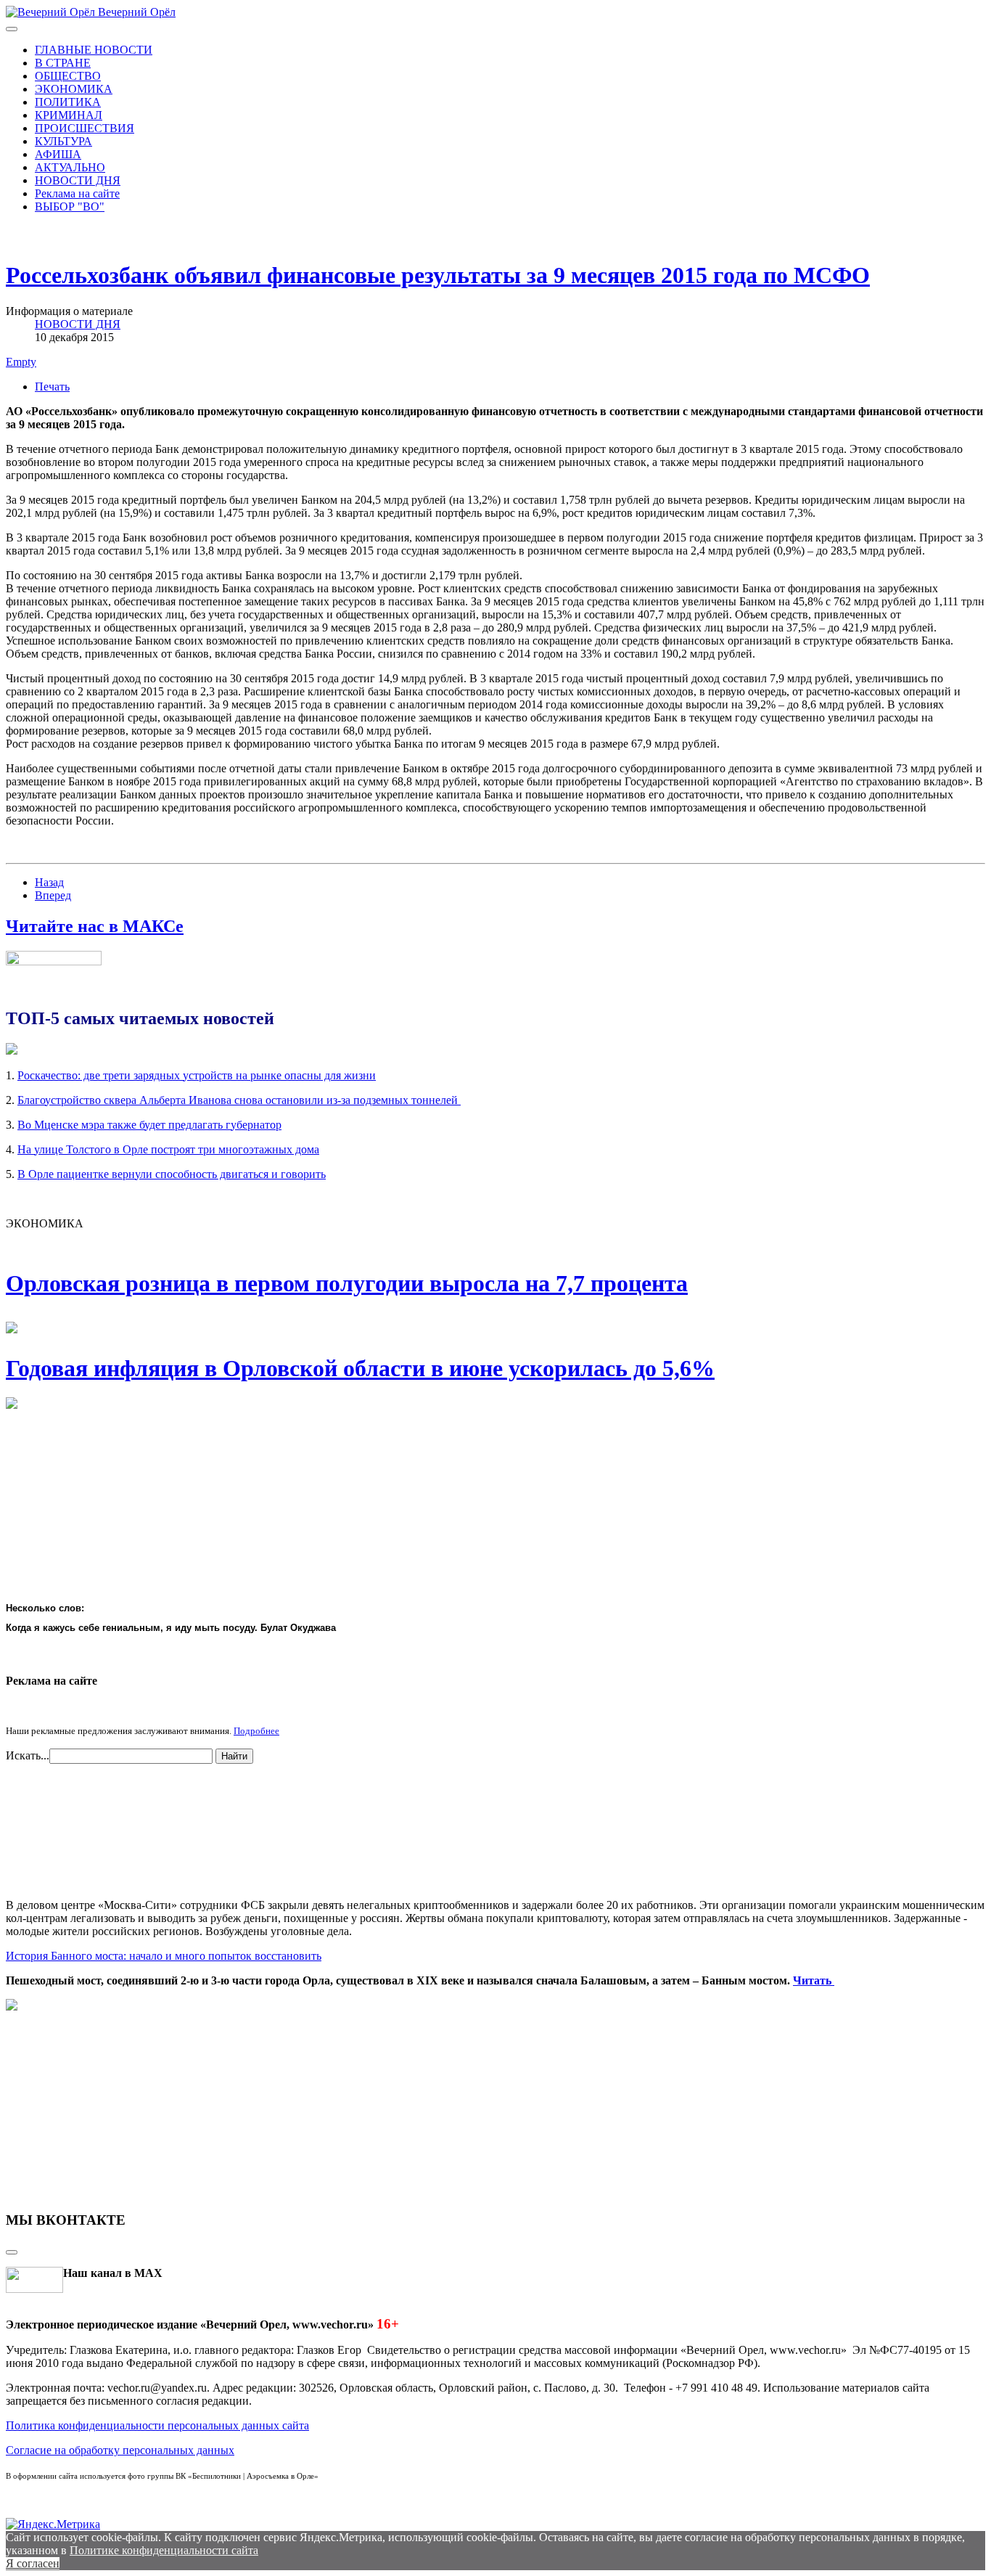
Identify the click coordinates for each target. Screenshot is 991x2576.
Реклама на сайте (77, 193)
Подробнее (256, 1731)
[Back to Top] (12, 2252)
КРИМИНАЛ (69, 115)
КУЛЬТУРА (63, 141)
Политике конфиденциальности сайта (164, 2550)
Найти (234, 1756)
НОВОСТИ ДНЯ (78, 180)
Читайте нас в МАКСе (95, 926)
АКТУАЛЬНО (70, 167)
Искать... (28, 1755)
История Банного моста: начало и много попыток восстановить (164, 1956)
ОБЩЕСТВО (68, 76)
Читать (814, 1980)
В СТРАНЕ (63, 63)
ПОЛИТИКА (68, 102)
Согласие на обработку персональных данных (120, 2450)
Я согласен (33, 2563)
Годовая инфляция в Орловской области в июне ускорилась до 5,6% (360, 1368)
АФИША (58, 154)
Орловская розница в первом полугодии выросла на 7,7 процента (347, 1283)
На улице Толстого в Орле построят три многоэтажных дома (168, 1149)
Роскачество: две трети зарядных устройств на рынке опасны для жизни (197, 1075)
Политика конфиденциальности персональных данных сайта (157, 2425)
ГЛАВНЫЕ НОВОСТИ (94, 50)
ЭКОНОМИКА (74, 89)
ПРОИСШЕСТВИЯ (85, 128)
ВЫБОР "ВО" (70, 207)
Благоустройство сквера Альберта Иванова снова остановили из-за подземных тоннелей (239, 1100)
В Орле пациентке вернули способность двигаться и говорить (172, 1174)
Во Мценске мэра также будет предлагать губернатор (149, 1125)
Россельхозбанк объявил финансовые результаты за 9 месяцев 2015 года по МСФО (438, 275)
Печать (52, 387)
